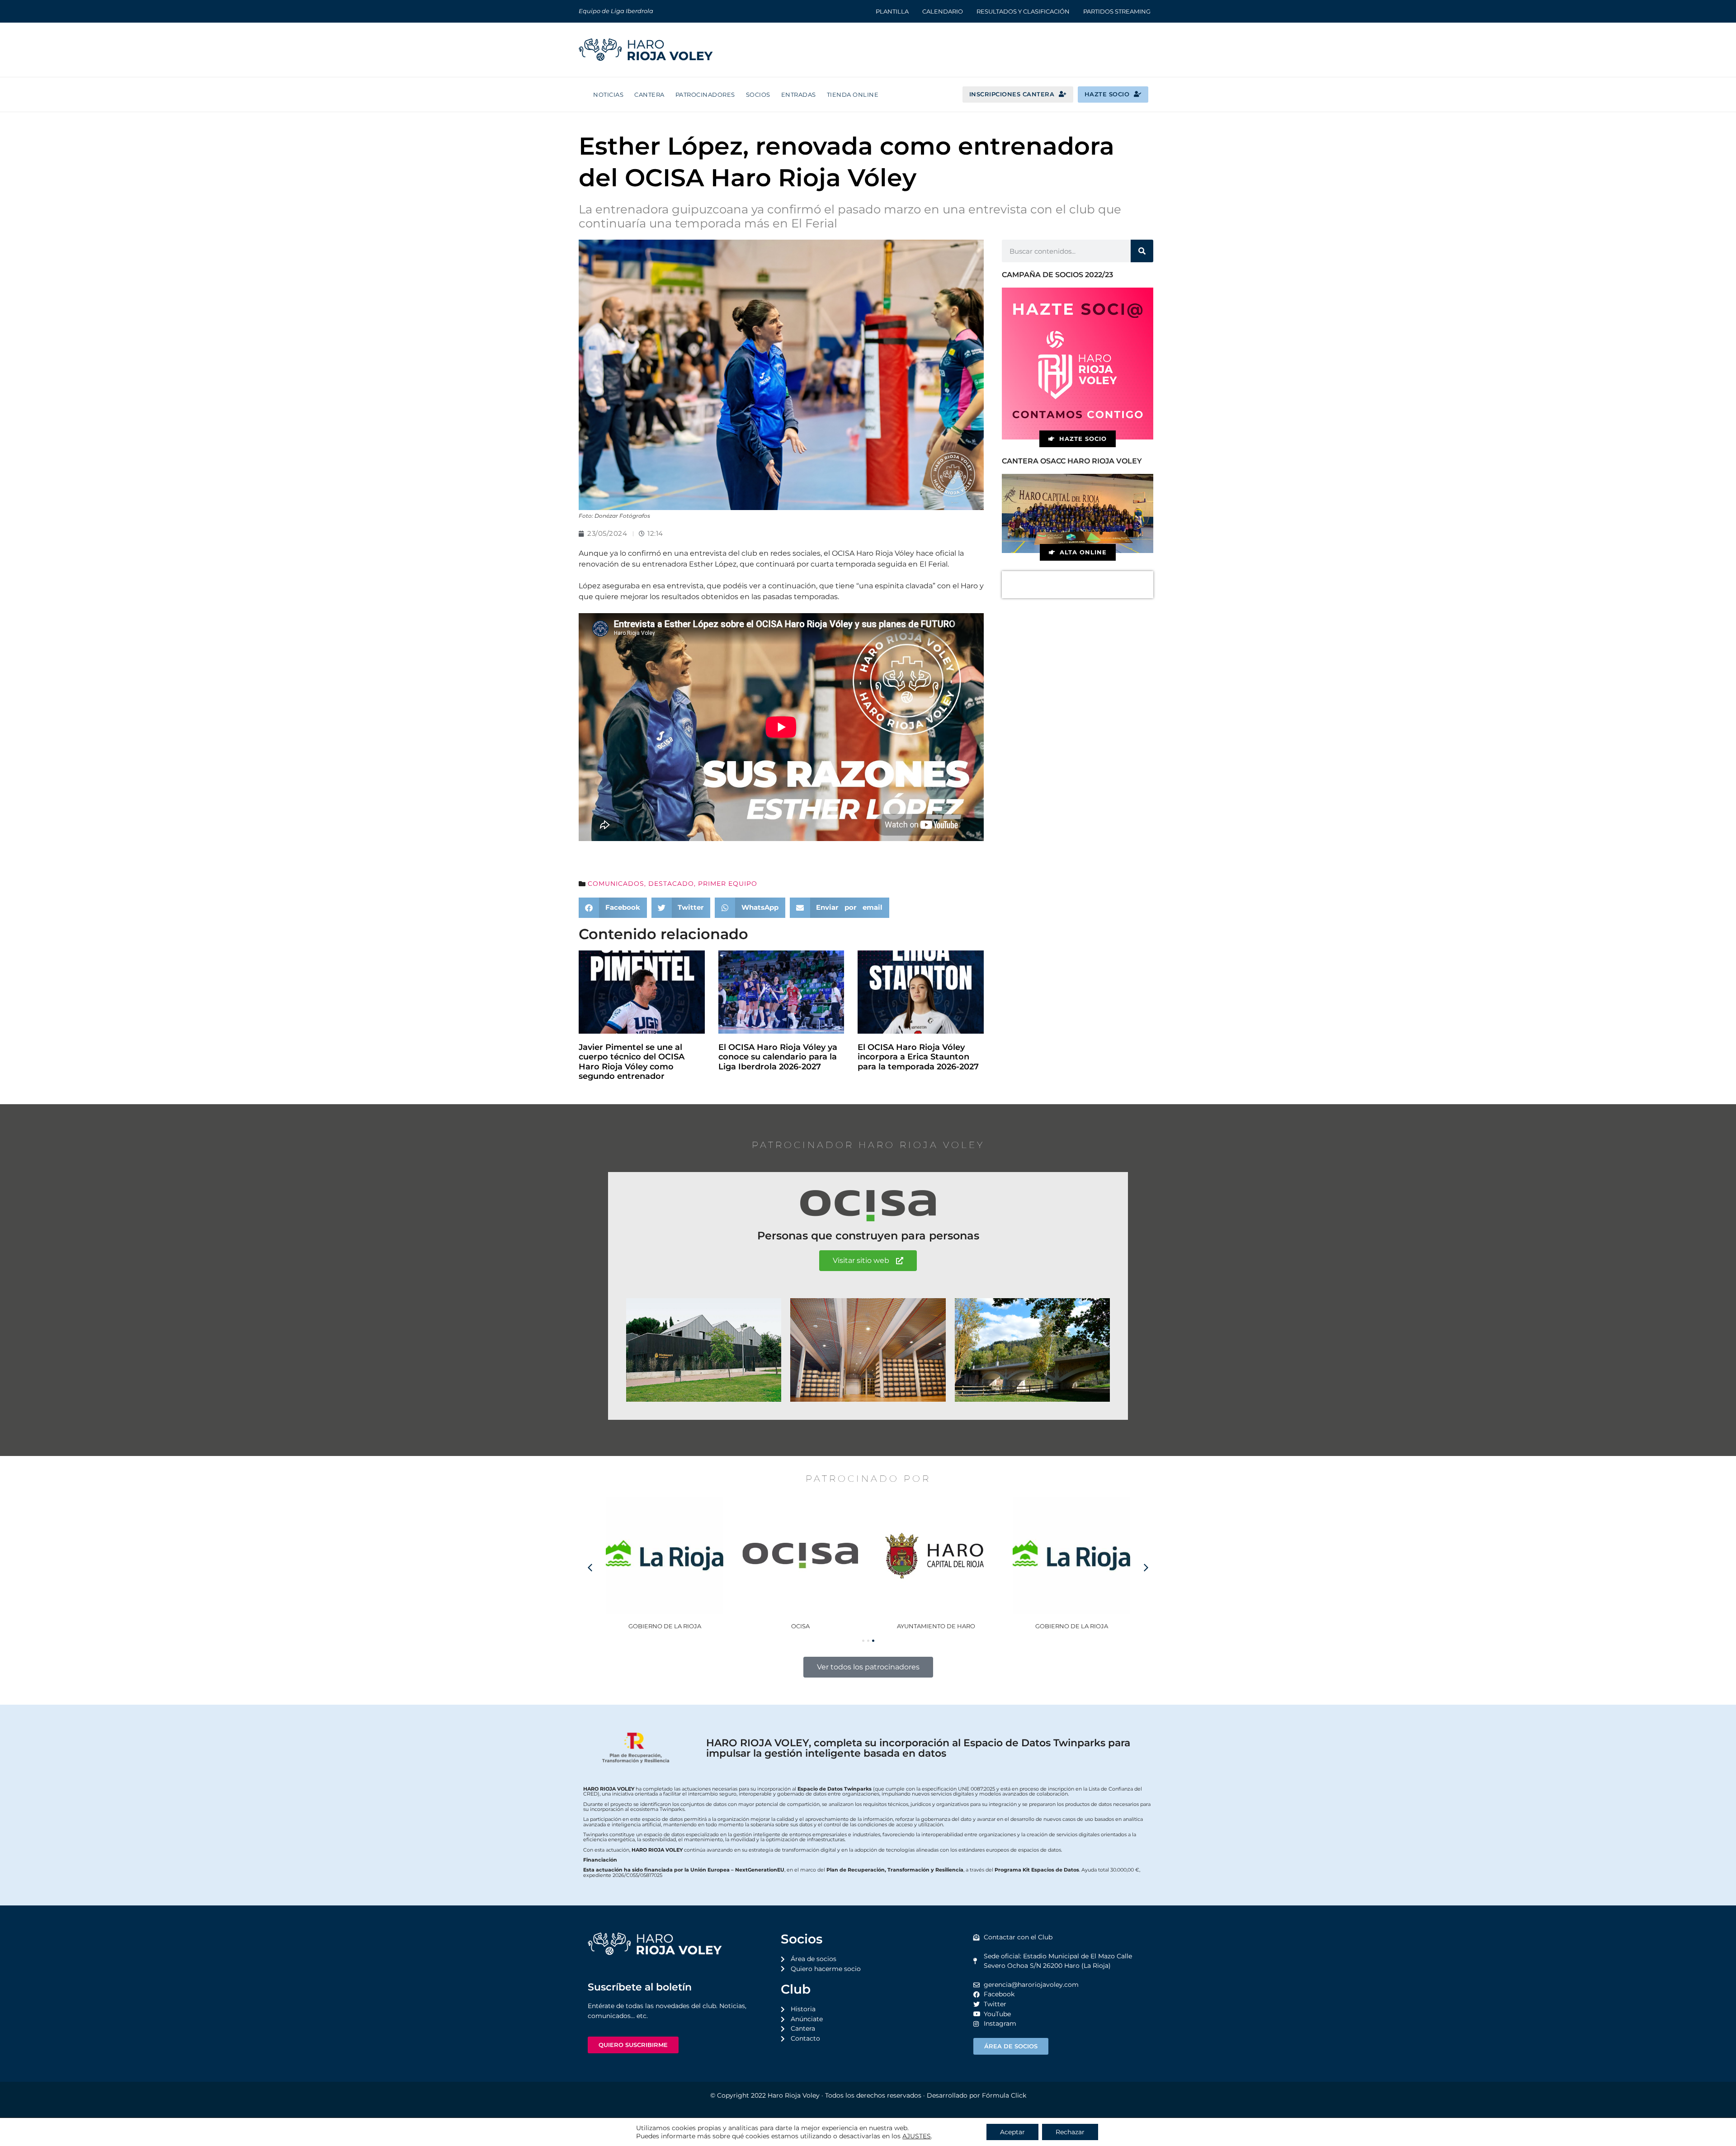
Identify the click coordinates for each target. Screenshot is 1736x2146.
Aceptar (1012, 2132)
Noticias (608, 95)
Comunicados (616, 884)
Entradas (799, 95)
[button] (613, 908)
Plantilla (892, 11)
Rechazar (1070, 2132)
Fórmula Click (1004, 2095)
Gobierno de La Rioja (665, 1626)
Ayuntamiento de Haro (936, 1626)
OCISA (800, 1626)
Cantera (649, 95)
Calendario (943, 11)
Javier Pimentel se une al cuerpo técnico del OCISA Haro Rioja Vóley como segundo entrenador (632, 1062)
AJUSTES (917, 2136)
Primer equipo (728, 884)
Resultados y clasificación (1023, 11)
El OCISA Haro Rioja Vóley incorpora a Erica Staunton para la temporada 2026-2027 (918, 1057)
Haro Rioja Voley (794, 2095)
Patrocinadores (705, 95)
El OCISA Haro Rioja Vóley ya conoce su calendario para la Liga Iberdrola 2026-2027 (778, 1057)
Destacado (671, 884)
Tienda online (853, 95)
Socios (758, 95)
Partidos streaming (1117, 11)
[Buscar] (1142, 251)
